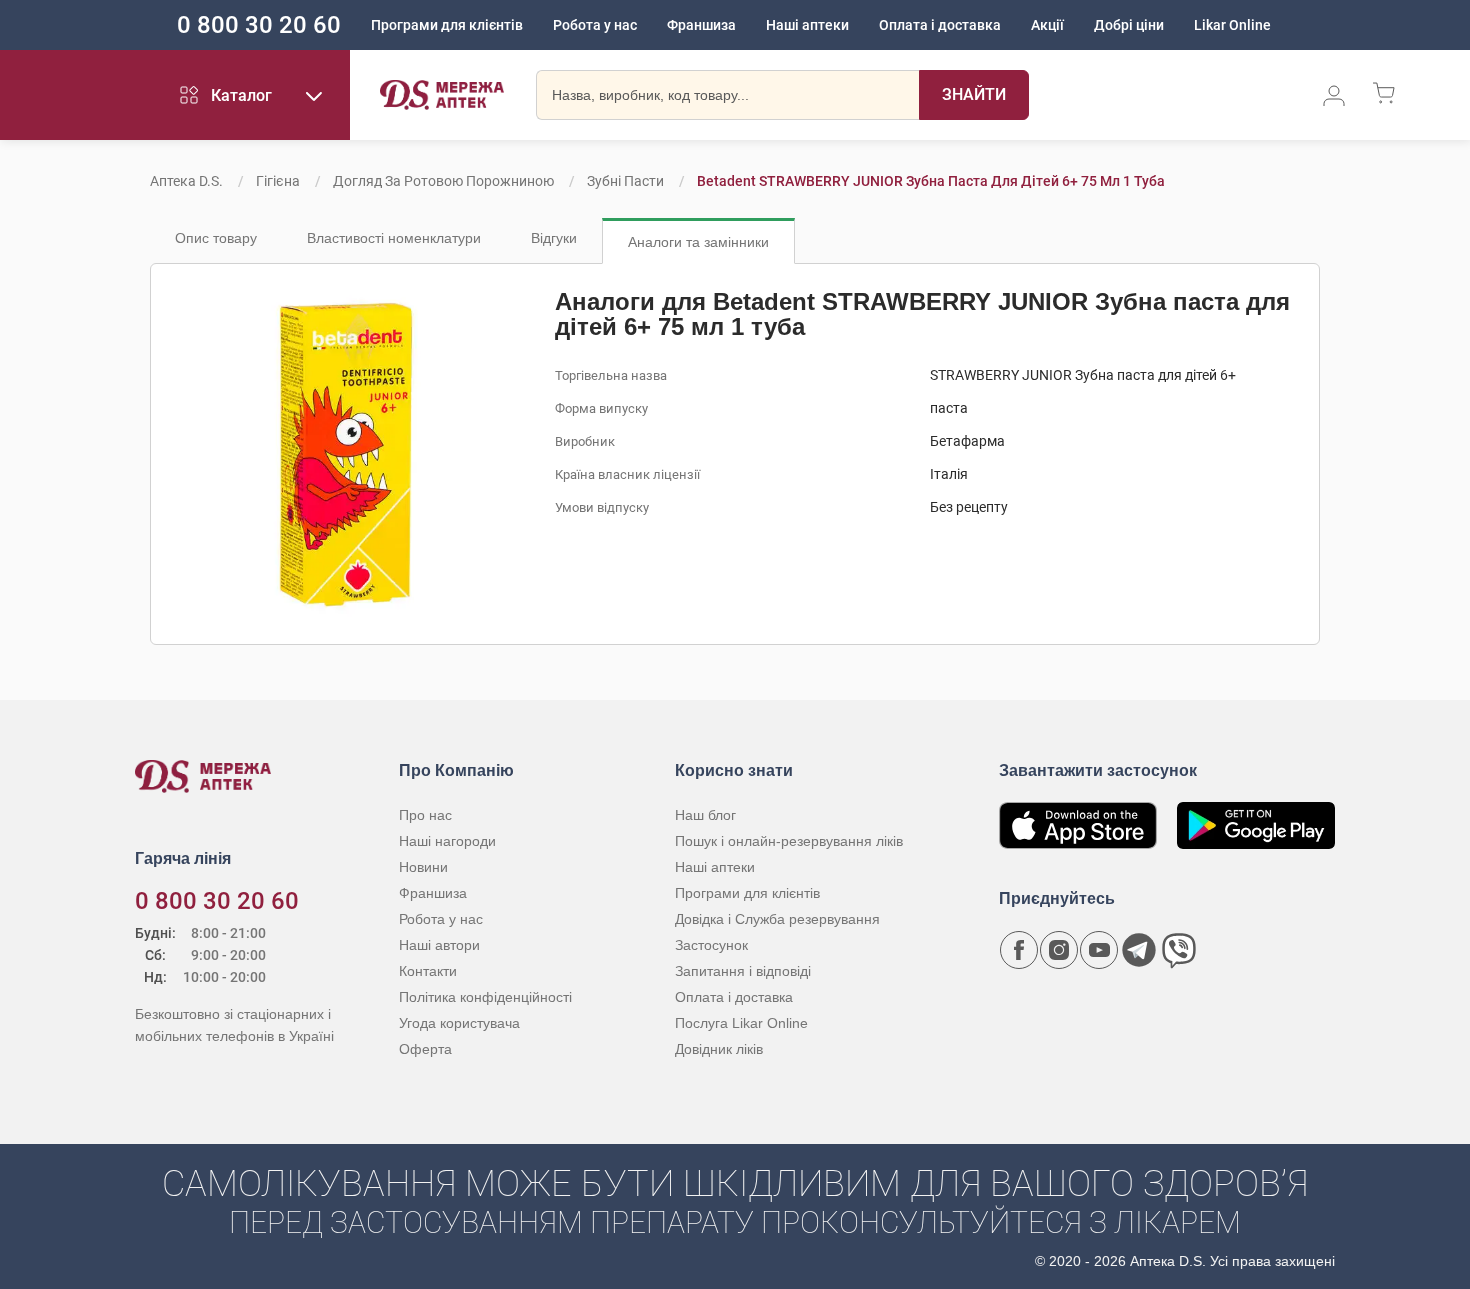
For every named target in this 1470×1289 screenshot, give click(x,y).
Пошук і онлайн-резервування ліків (789, 841)
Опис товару (216, 238)
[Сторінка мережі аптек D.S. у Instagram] (1059, 950)
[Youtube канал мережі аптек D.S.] (1099, 950)
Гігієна (278, 181)
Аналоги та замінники (698, 242)
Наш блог (705, 815)
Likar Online (1232, 25)
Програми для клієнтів (447, 25)
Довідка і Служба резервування (777, 919)
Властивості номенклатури (394, 238)
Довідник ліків (719, 1049)
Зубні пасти (625, 181)
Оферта (425, 1049)
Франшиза (701, 25)
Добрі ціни (1129, 25)
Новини (423, 867)
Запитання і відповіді (743, 971)
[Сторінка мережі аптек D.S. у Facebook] (1019, 950)
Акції (1047, 25)
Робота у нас (595, 25)
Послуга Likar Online (741, 1023)
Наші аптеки (807, 25)
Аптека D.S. (186, 181)
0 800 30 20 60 (259, 25)
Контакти (428, 971)
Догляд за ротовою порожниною (443, 181)
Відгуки (554, 238)
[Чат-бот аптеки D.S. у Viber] (1179, 950)
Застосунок (711, 945)
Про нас (425, 815)
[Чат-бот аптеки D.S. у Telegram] (1139, 950)
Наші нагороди (447, 841)
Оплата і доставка (940, 25)
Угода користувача (459, 1023)
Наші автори (439, 945)
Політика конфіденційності (485, 997)
